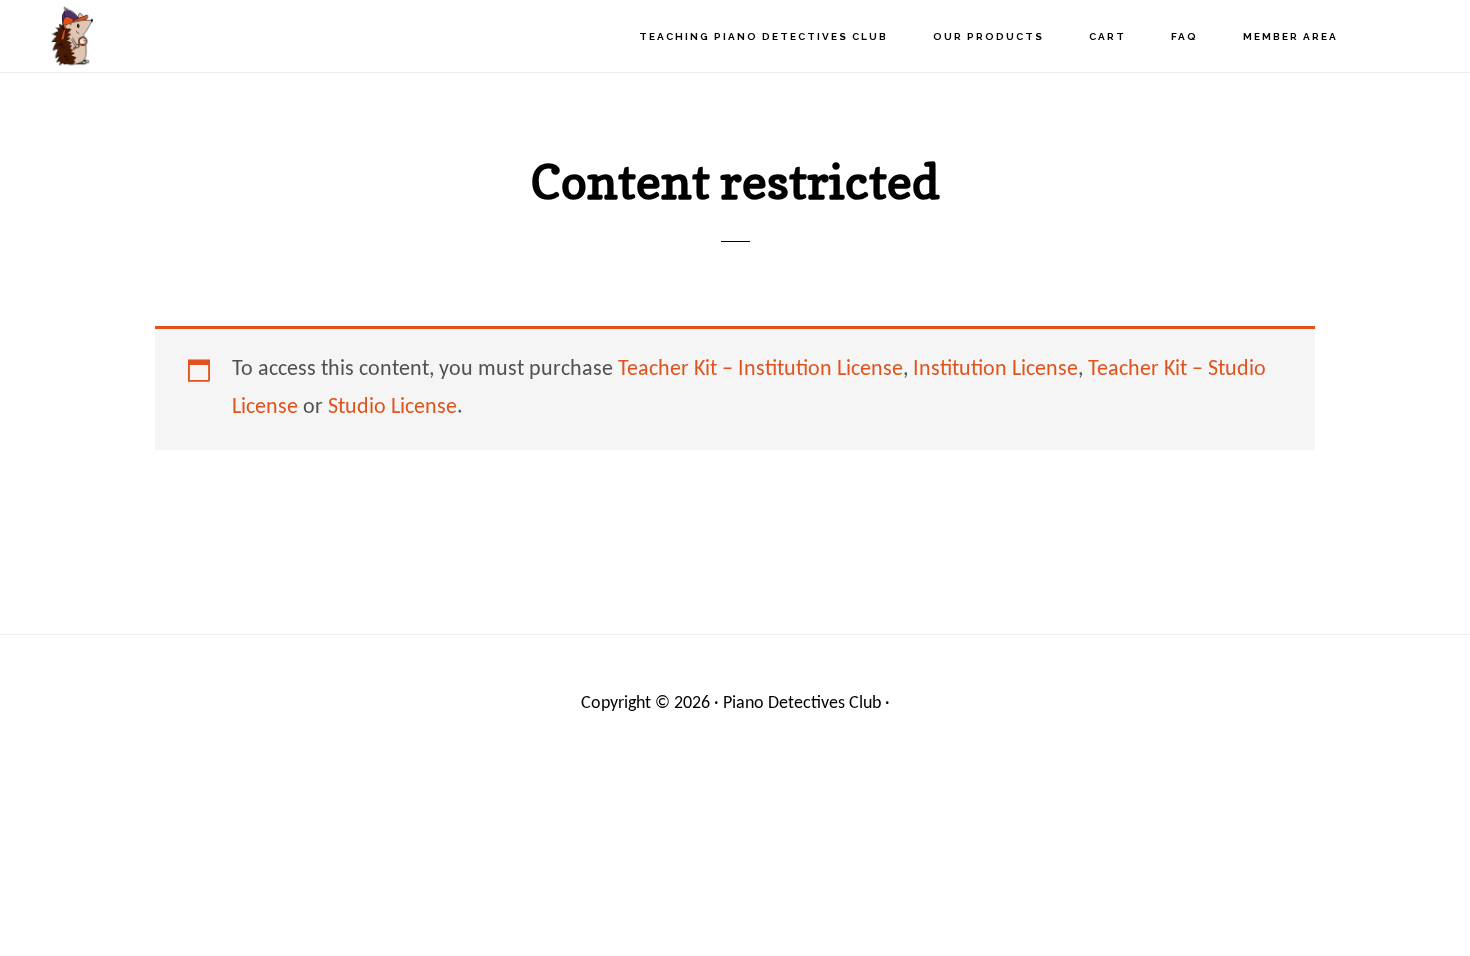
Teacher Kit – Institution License (760, 369)
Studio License (392, 407)
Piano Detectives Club (130, 35)
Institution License (995, 369)
